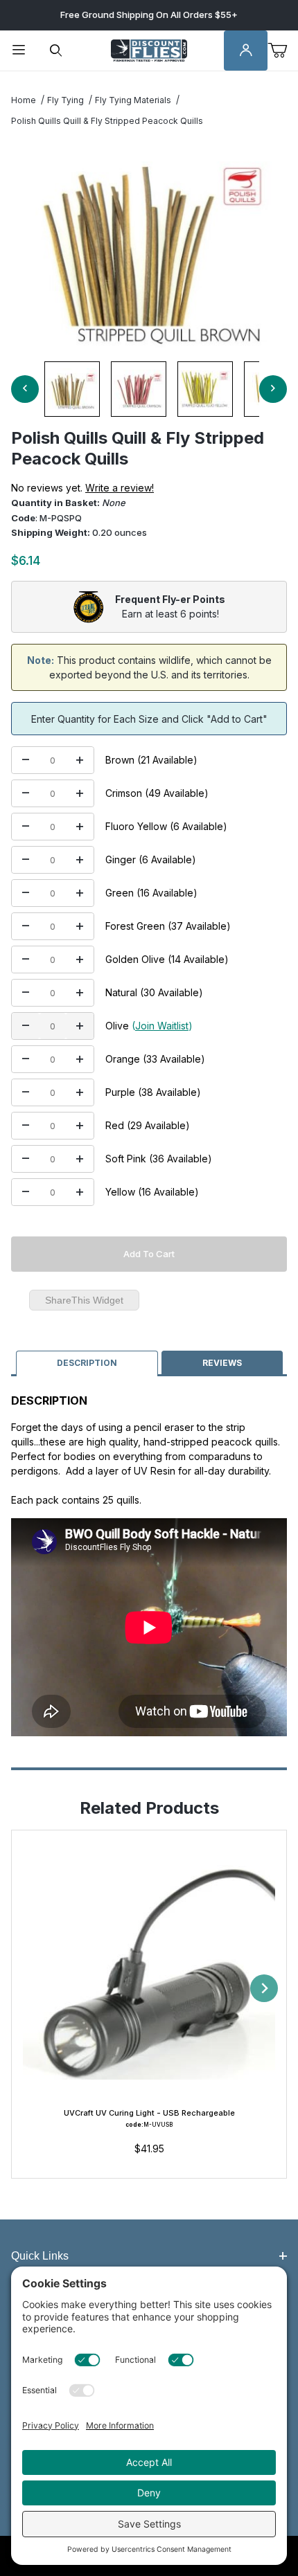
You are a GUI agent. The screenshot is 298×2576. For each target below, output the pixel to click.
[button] (72, 389)
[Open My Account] (246, 51)
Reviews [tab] (222, 1363)
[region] (149, 389)
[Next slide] (264, 1988)
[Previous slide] (34, 1988)
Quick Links (40, 2256)
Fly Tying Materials (133, 100)
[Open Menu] (19, 51)
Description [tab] (87, 1363)
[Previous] (25, 389)
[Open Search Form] (56, 51)
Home (24, 100)
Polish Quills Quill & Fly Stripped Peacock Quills (107, 121)
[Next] (273, 389)
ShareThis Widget (84, 1300)
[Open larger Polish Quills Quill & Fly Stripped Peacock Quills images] (149, 244)
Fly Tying (65, 100)
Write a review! (120, 488)
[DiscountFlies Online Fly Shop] (149, 49)
